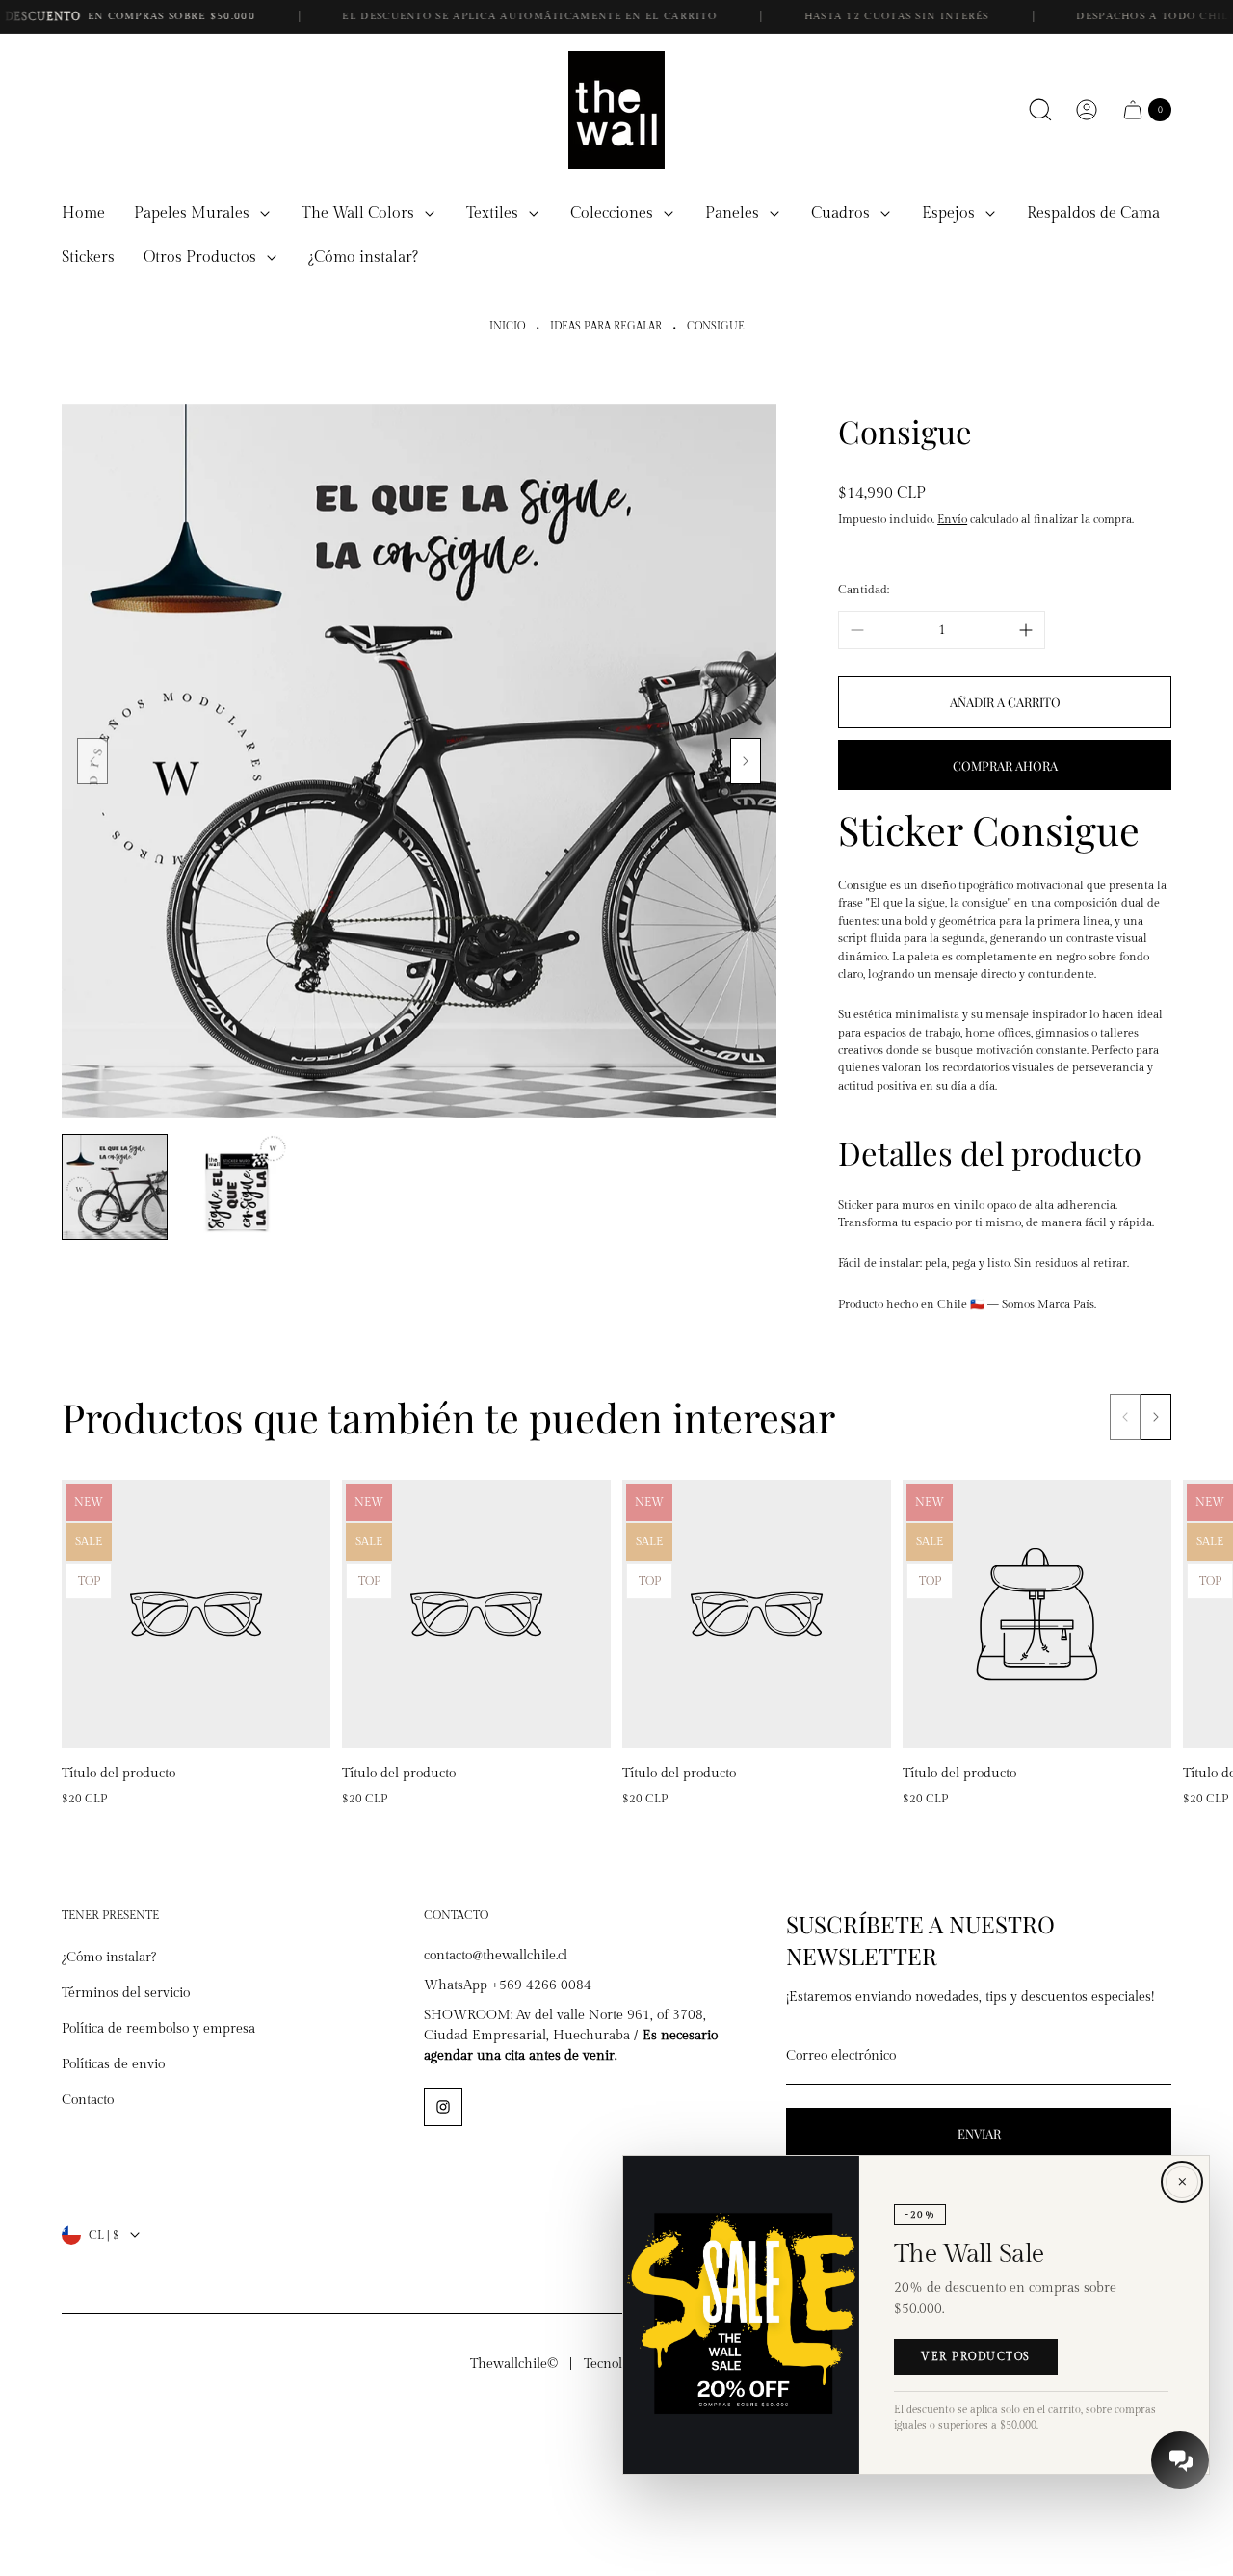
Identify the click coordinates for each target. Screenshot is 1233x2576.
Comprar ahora (1005, 765)
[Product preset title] (196, 1614)
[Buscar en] (1040, 110)
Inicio (507, 327)
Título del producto (118, 1774)
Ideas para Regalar (606, 327)
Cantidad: (864, 590)
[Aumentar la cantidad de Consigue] (1026, 630)
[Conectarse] (1087, 110)
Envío (952, 519)
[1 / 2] (115, 1187)
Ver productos (976, 2357)
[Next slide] (746, 761)
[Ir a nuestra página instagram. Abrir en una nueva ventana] (443, 2107)
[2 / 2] (236, 1187)
